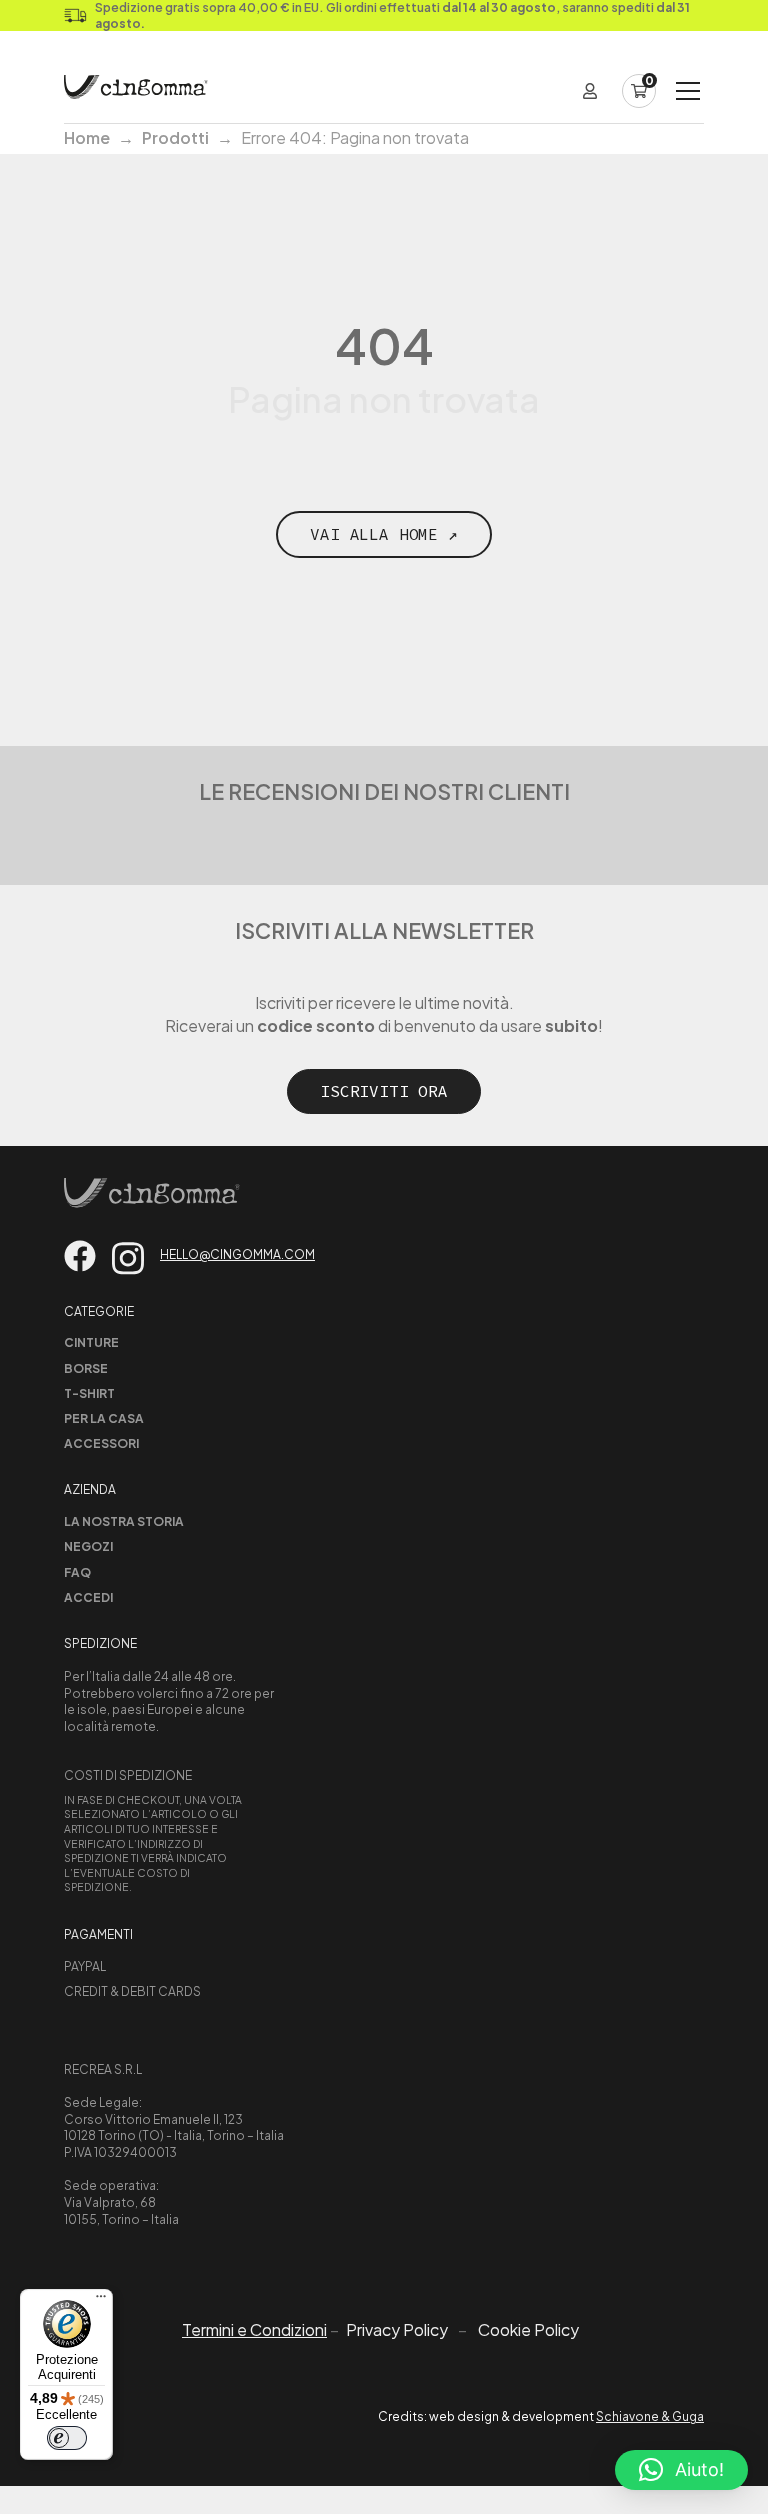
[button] (681, 2470)
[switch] (67, 2438)
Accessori (101, 1443)
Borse (86, 1368)
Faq (77, 1572)
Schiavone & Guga (650, 2416)
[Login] (590, 91)
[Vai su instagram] (128, 1258)
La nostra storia (124, 1521)
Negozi (88, 1546)
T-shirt (89, 1393)
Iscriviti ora (384, 1091)
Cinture (91, 1342)
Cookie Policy (528, 2330)
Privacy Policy (397, 2330)
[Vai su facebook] (80, 1256)
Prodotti (175, 137)
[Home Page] (136, 91)
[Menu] (101, 2301)
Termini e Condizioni (254, 2329)
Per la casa (104, 1418)
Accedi (88, 1597)
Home (87, 137)
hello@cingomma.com (237, 1254)
